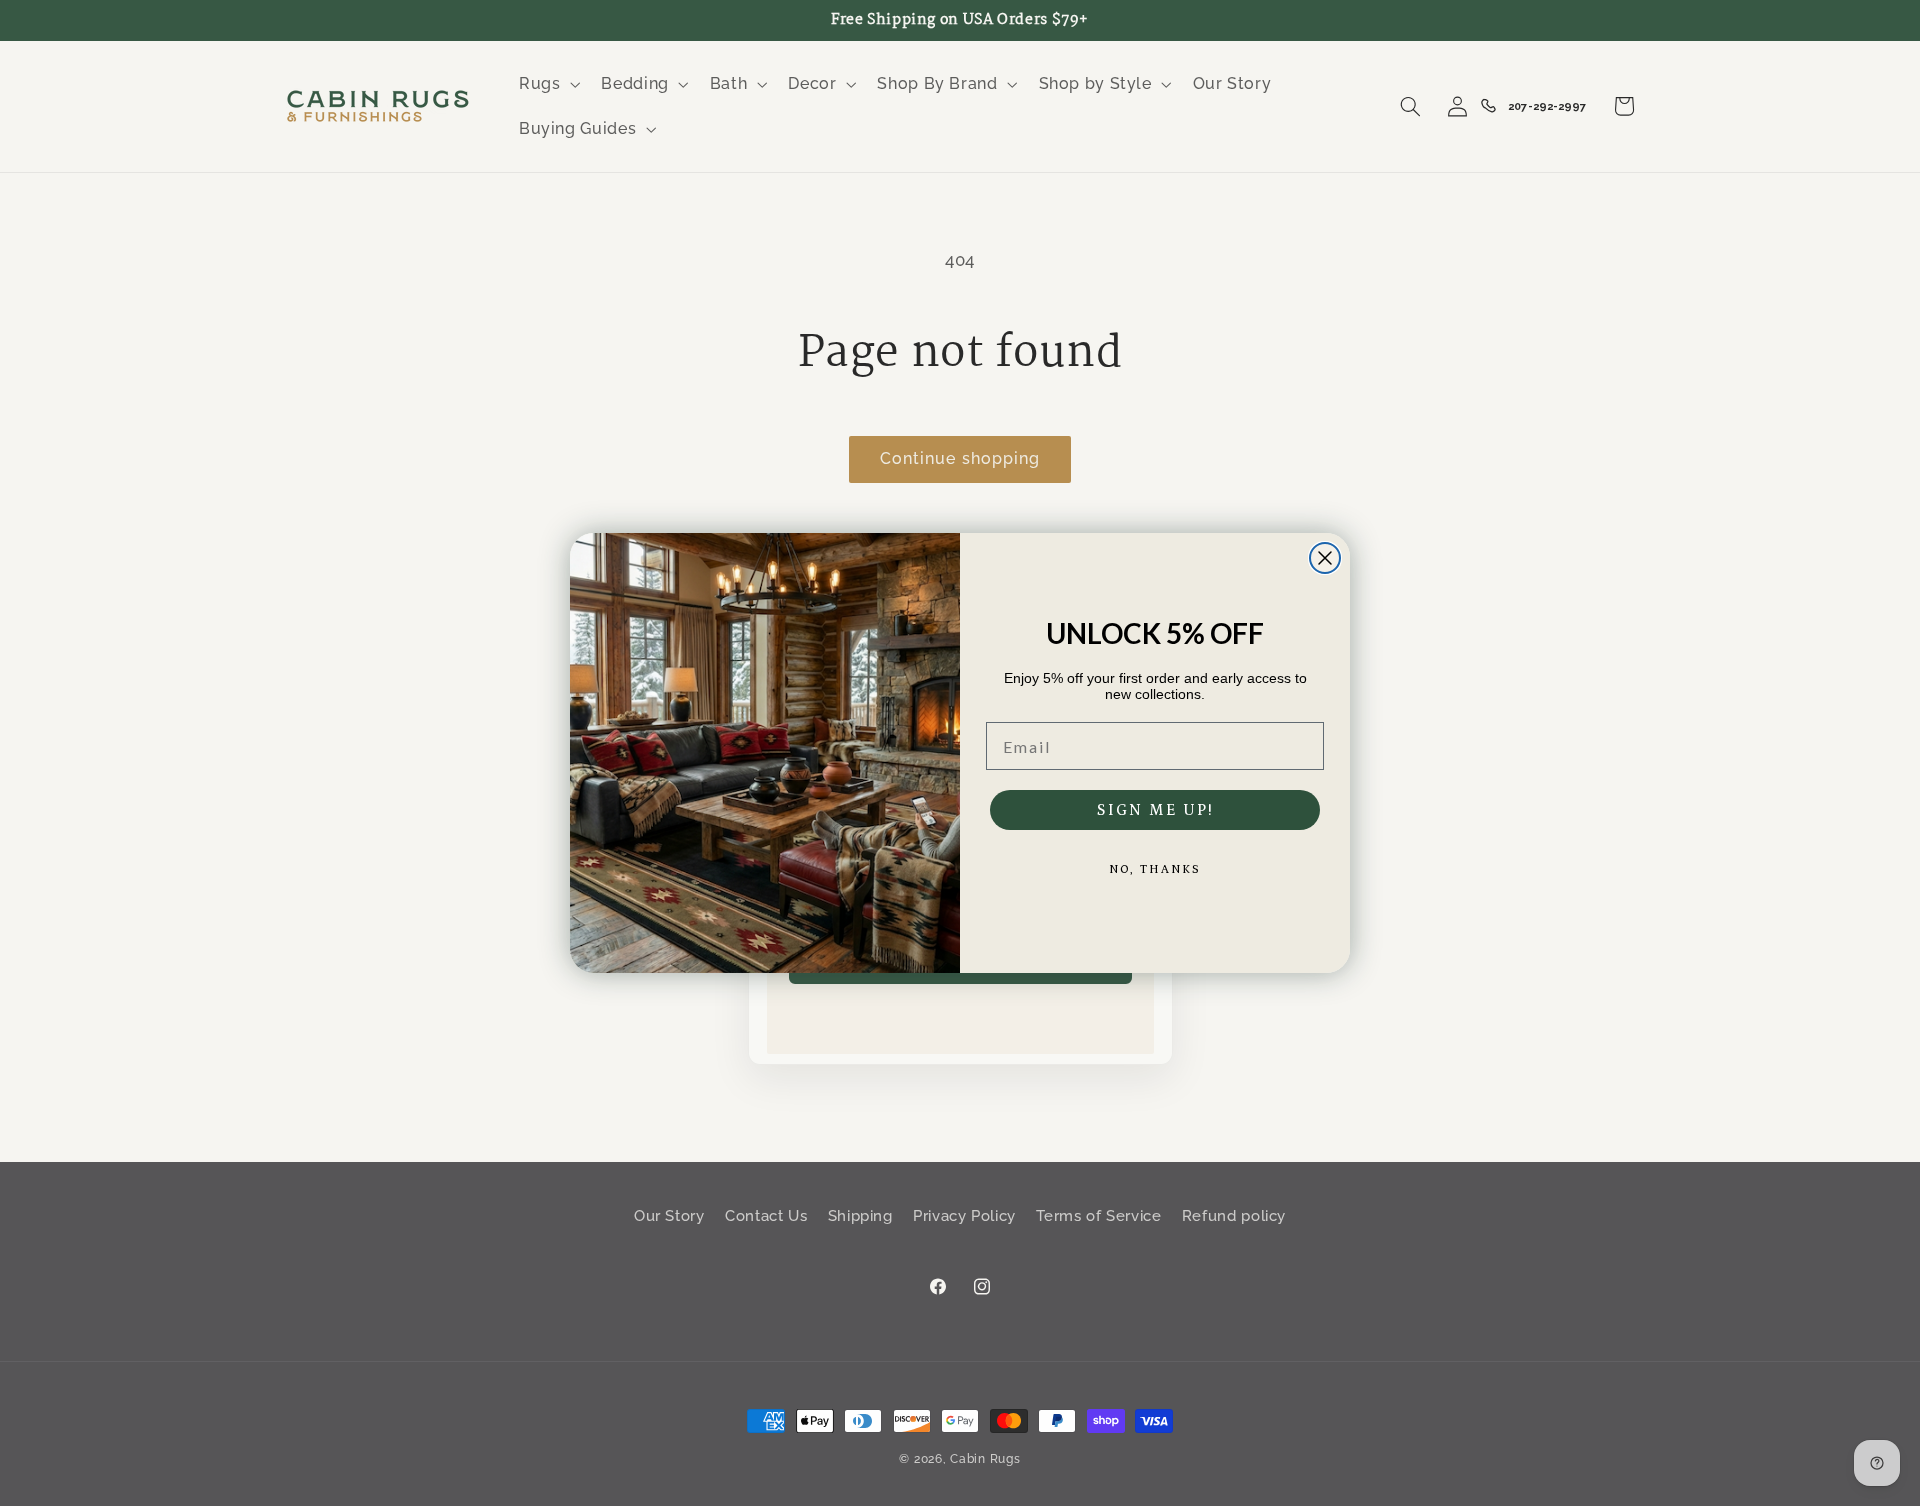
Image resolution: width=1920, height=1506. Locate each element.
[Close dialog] (1325, 558)
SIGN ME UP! (1155, 810)
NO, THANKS (1155, 869)
